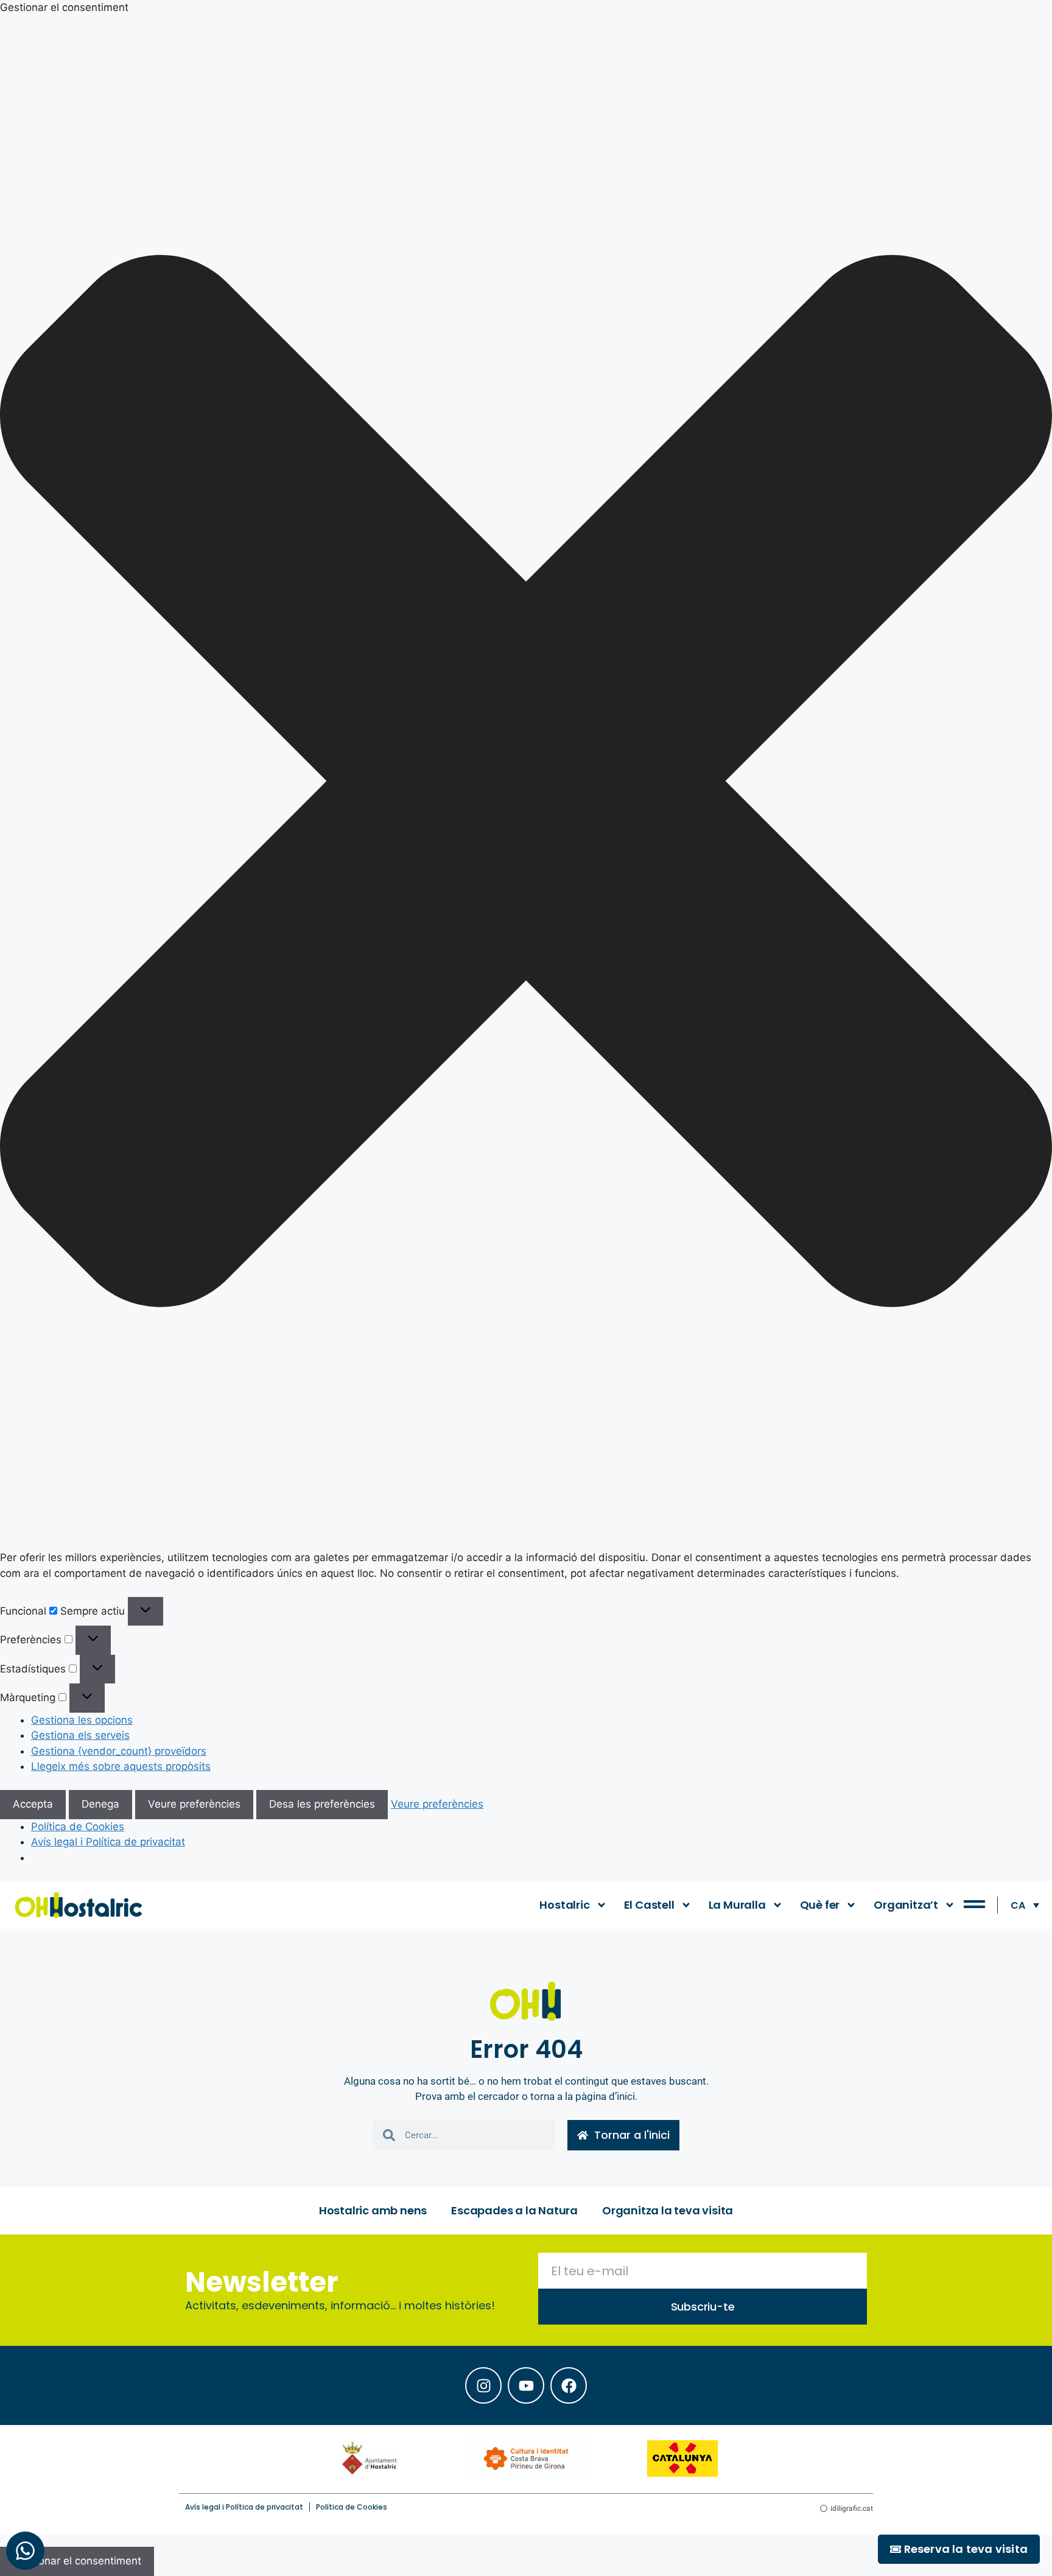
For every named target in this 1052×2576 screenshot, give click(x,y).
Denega (100, 1804)
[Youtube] (526, 2385)
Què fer (820, 1905)
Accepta (33, 1804)
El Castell (649, 1905)
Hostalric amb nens (373, 2210)
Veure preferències (194, 1804)
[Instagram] (483, 2385)
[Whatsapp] (25, 2551)
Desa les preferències (322, 1804)
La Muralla (737, 1905)
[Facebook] (569, 2385)
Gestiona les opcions (82, 1720)
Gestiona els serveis (80, 1735)
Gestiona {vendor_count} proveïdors (119, 1751)
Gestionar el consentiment (77, 2561)
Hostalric (564, 1905)
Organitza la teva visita (668, 2210)
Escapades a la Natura (514, 2210)
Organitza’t (906, 1905)
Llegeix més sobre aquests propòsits (121, 1766)
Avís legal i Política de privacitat (108, 1842)
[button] (526, 783)
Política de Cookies (78, 1827)
